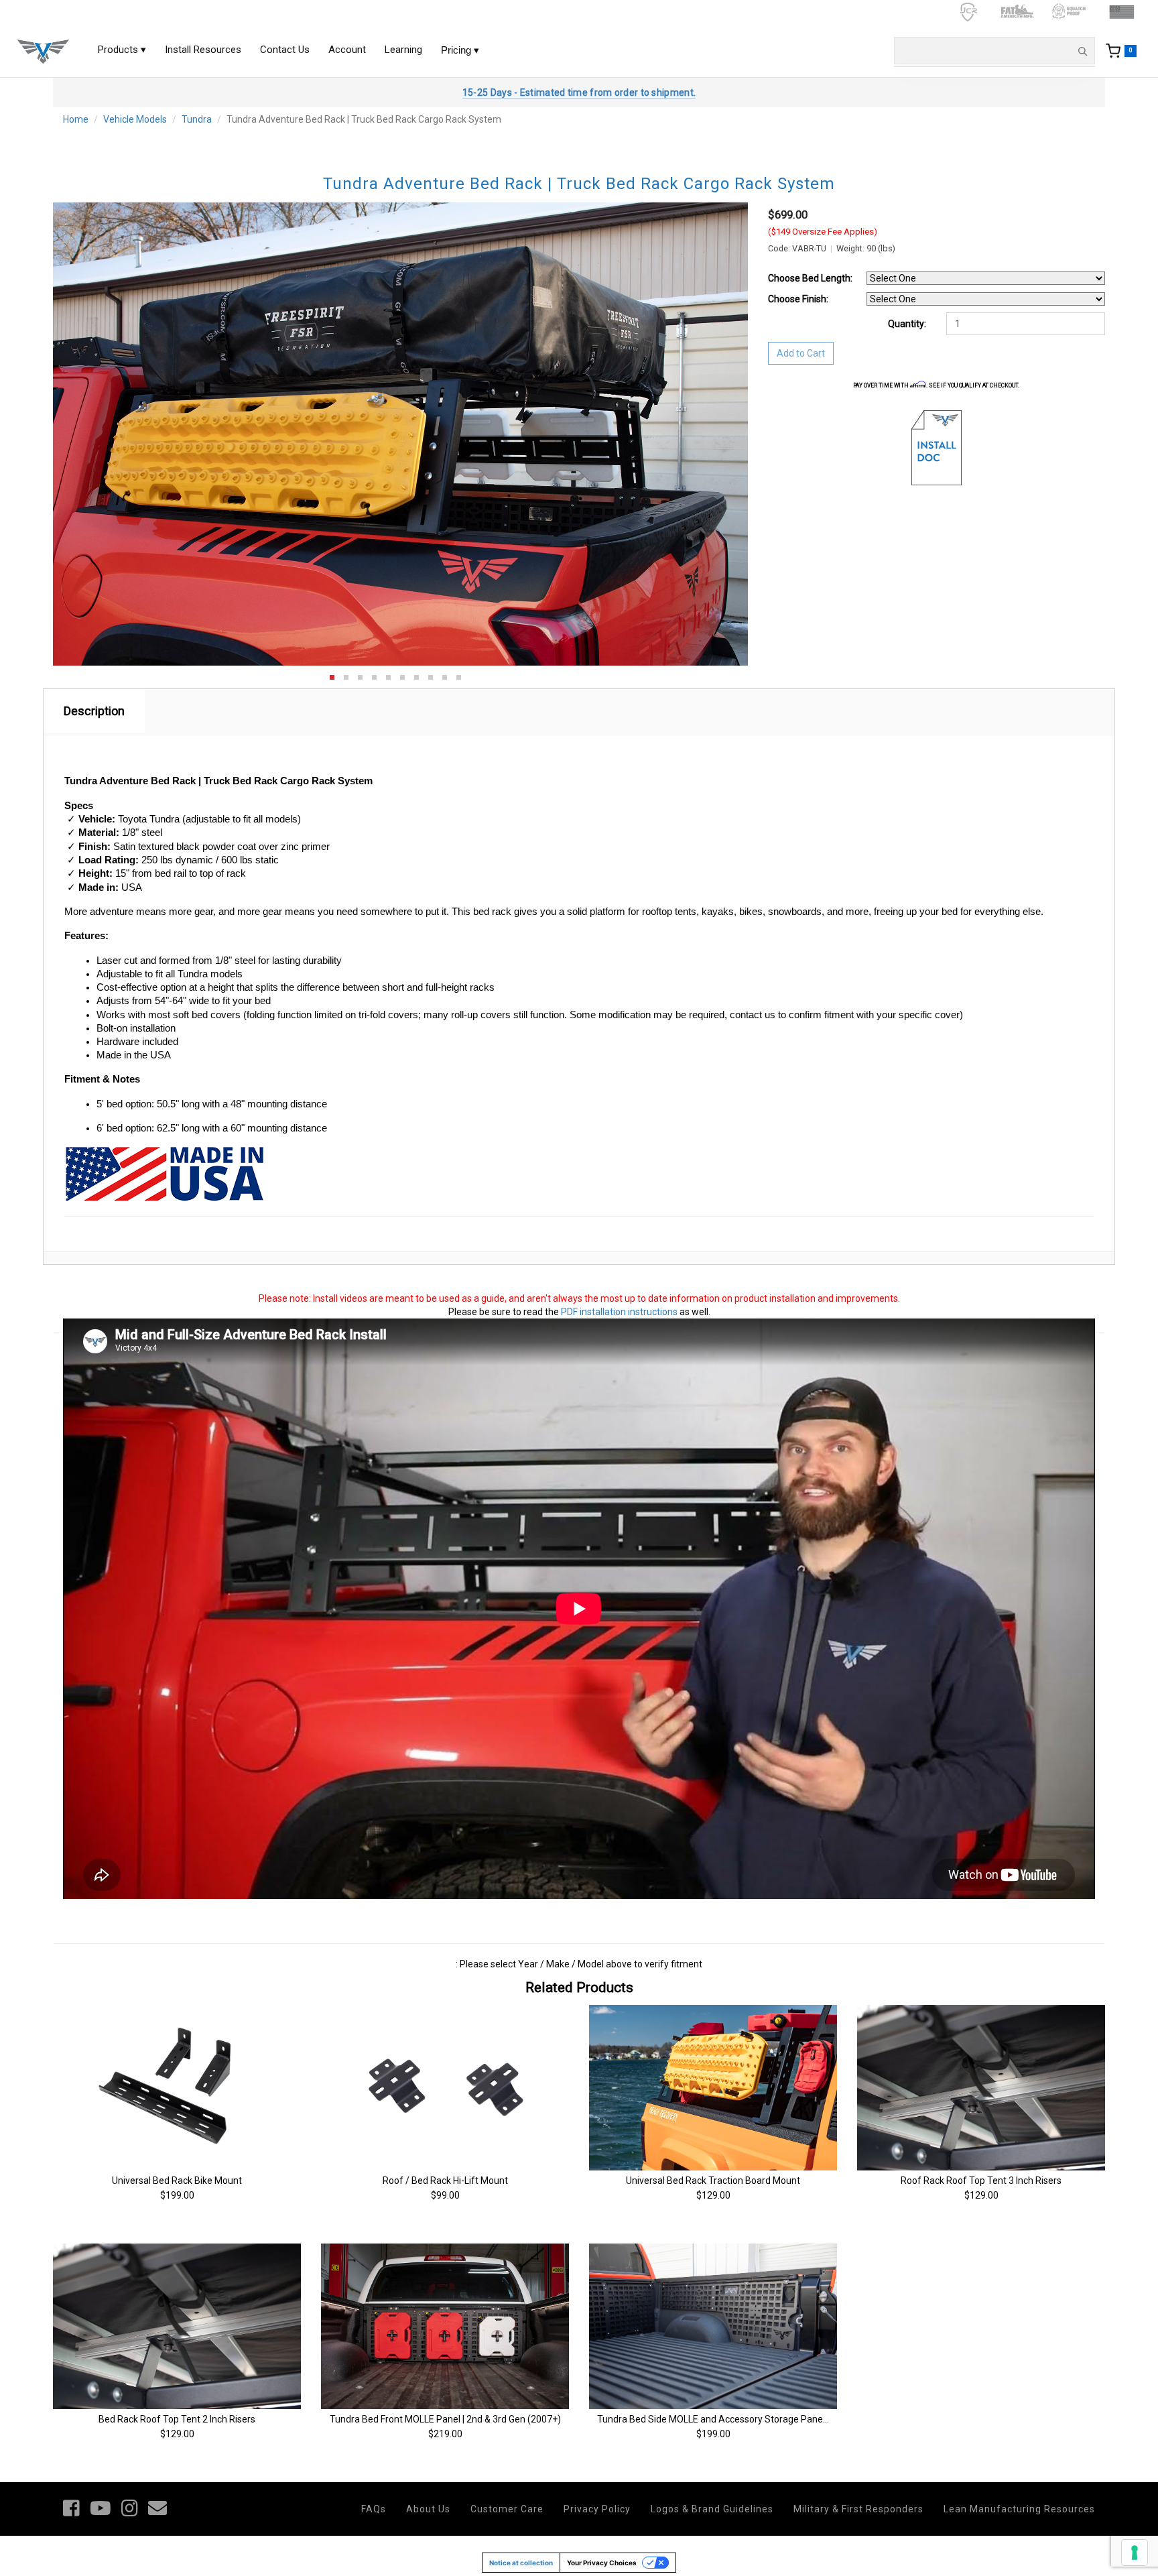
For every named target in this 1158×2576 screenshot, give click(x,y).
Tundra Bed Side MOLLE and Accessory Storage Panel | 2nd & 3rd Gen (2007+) (761, 2419)
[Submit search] (1082, 51)
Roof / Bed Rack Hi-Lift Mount (445, 2181)
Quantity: (907, 324)
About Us (428, 2509)
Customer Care (507, 2509)
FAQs (374, 2509)
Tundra (197, 119)
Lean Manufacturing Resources (1019, 2509)
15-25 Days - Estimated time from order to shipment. (579, 93)
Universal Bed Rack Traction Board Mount (713, 2181)
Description (94, 711)
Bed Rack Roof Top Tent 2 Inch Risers (177, 2419)
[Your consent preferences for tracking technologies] (1135, 2553)
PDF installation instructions (619, 1312)
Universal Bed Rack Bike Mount (177, 2181)
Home (76, 119)
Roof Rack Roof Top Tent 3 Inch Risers (981, 2181)
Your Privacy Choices (602, 2563)
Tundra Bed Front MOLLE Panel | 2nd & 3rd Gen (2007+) (445, 2419)
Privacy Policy (597, 2509)
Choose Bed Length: (810, 278)
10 (459, 677)
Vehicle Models (135, 119)
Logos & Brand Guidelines (712, 2509)
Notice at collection (521, 2563)
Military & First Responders (858, 2509)
